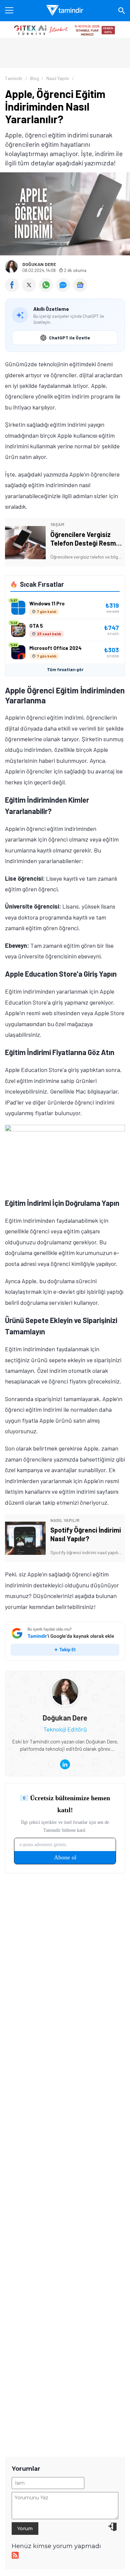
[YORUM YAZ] (64, 290)
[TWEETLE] (30, 290)
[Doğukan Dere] (65, 1683)
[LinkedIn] (65, 1764)
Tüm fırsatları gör (65, 669)
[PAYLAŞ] (13, 290)
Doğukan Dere (39, 264)
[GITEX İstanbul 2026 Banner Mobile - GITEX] (65, 30)
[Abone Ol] (80, 285)
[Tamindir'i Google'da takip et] (65, 1641)
